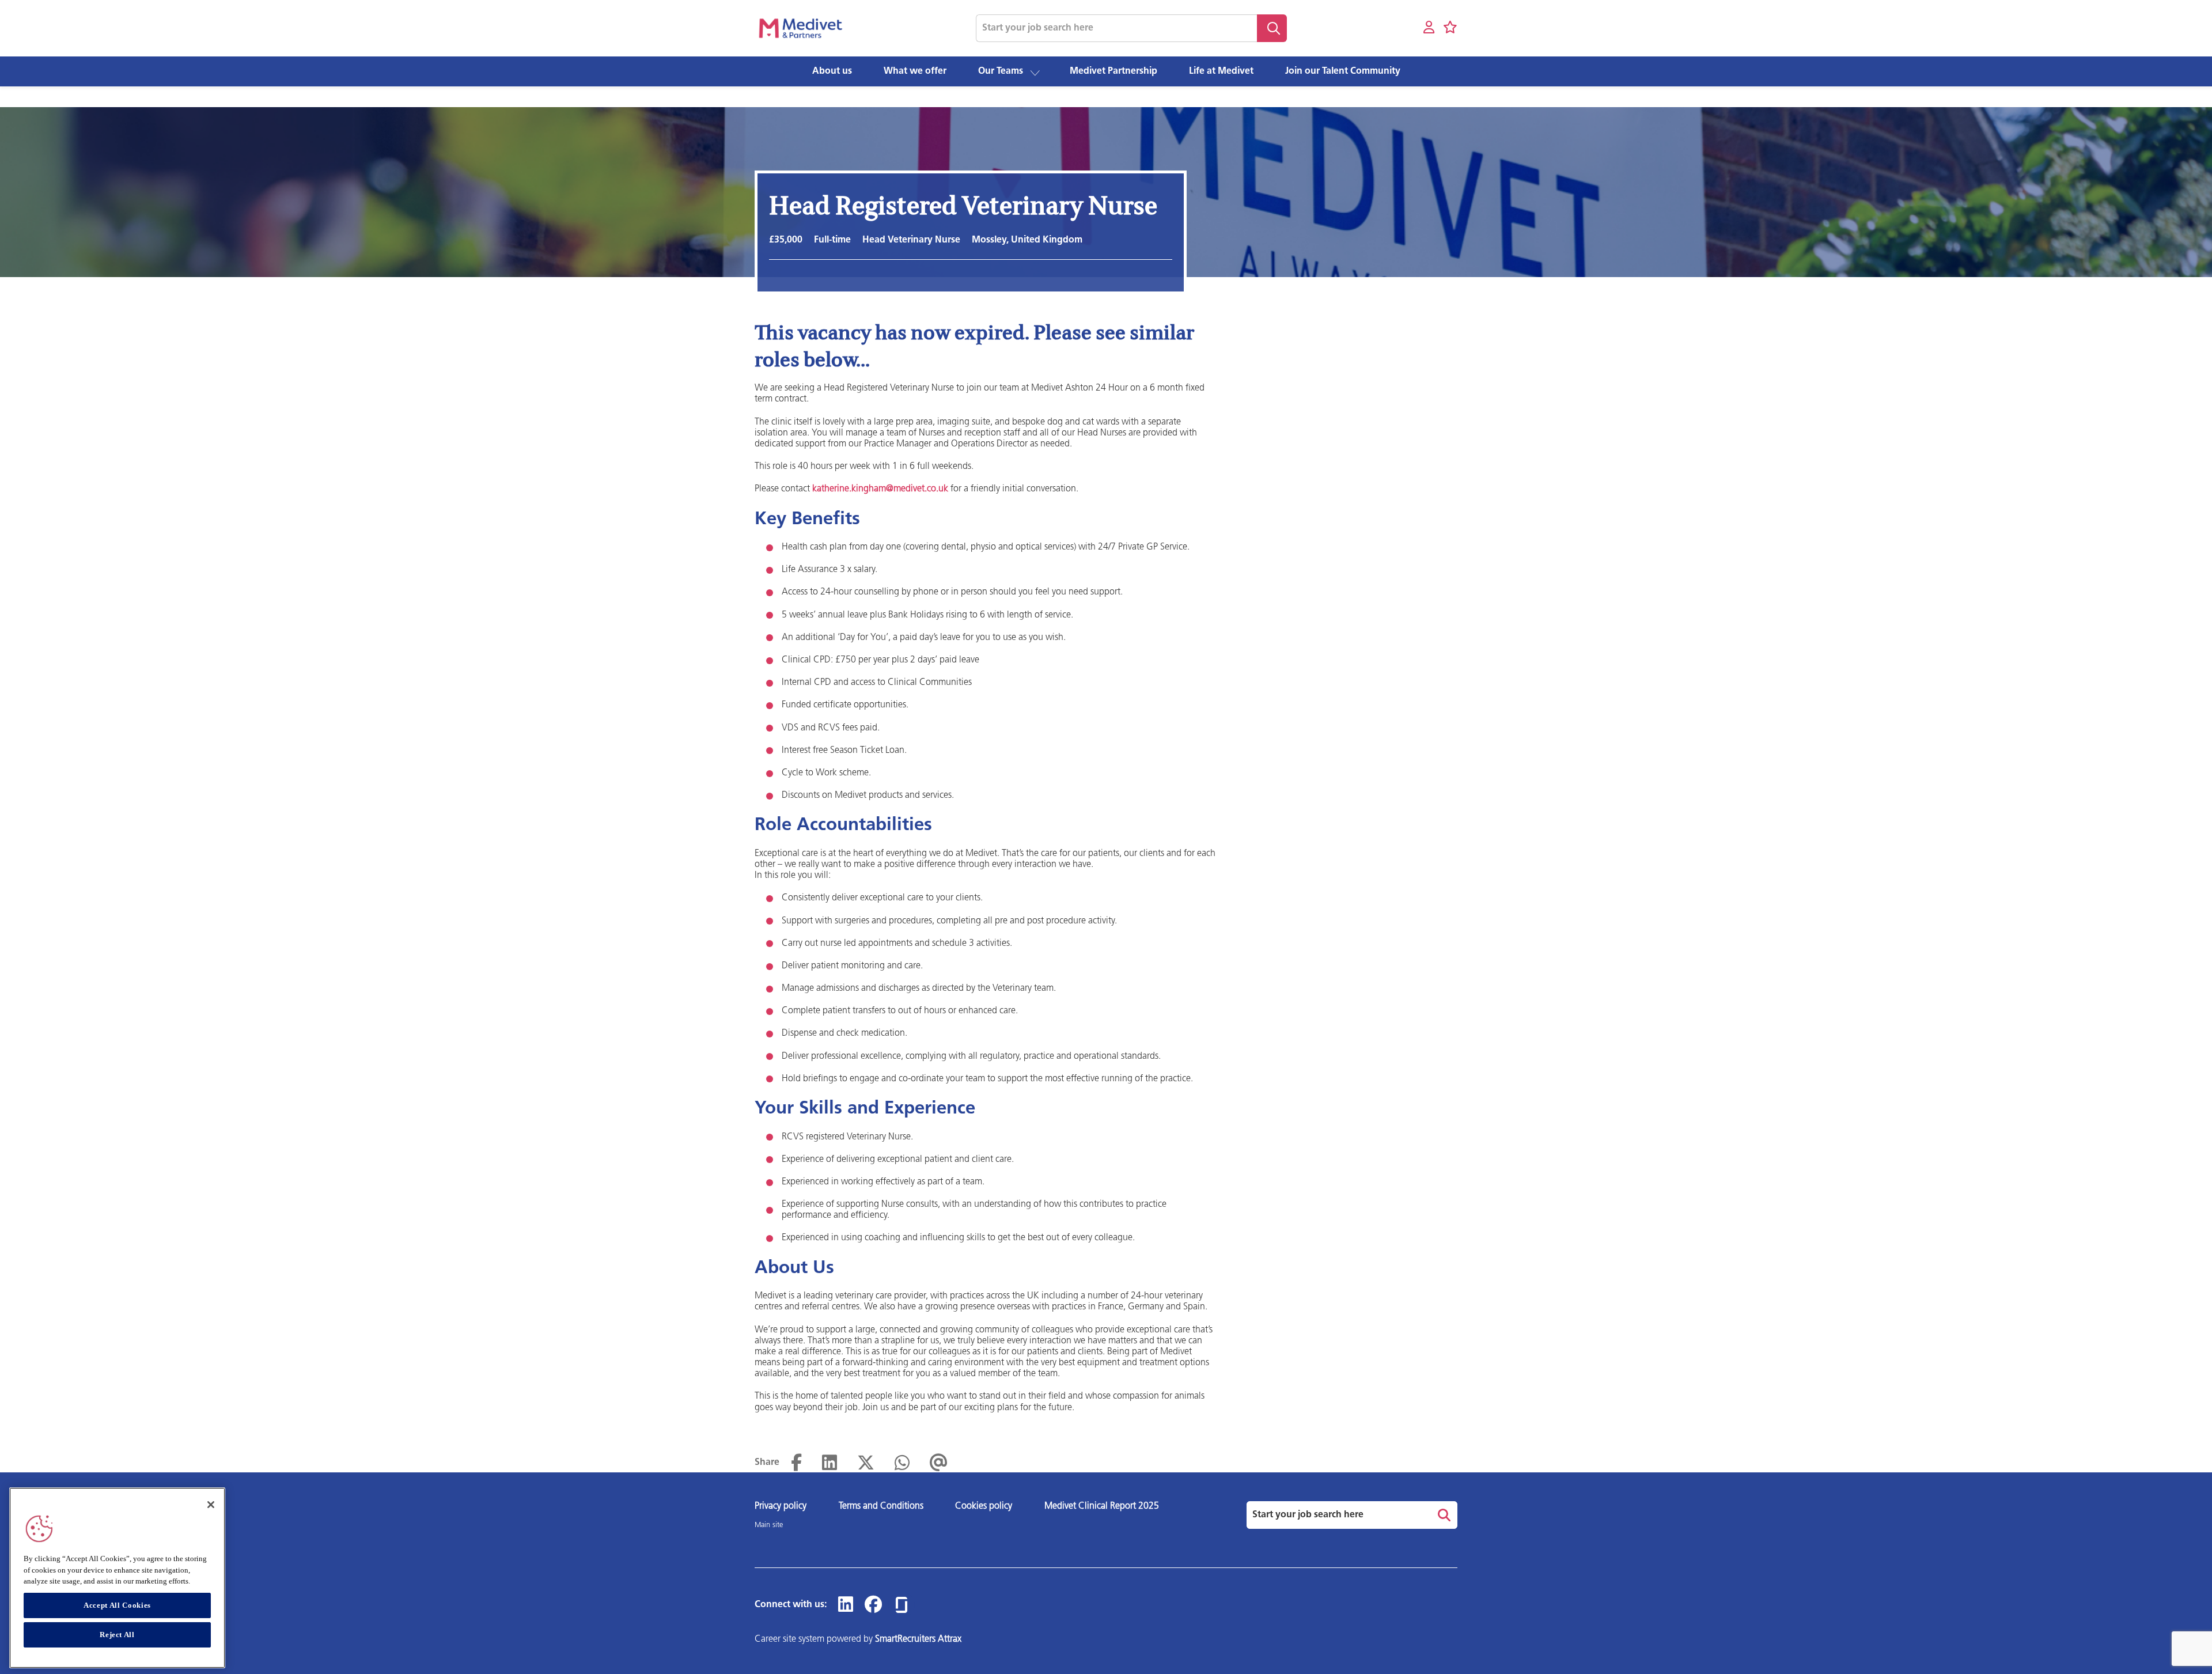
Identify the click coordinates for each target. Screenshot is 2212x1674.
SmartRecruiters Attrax (918, 1639)
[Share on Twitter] (866, 1463)
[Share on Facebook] (796, 1463)
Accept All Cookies (117, 1605)
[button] (1035, 72)
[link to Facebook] (873, 1605)
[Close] (211, 1505)
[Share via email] (939, 1463)
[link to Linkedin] (846, 1605)
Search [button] (1272, 28)
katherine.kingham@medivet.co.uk (880, 489)
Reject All (117, 1635)
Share (767, 1463)
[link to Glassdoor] (902, 1605)
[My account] (1429, 28)
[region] (117, 1578)
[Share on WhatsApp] (902, 1463)
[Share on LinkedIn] (829, 1463)
